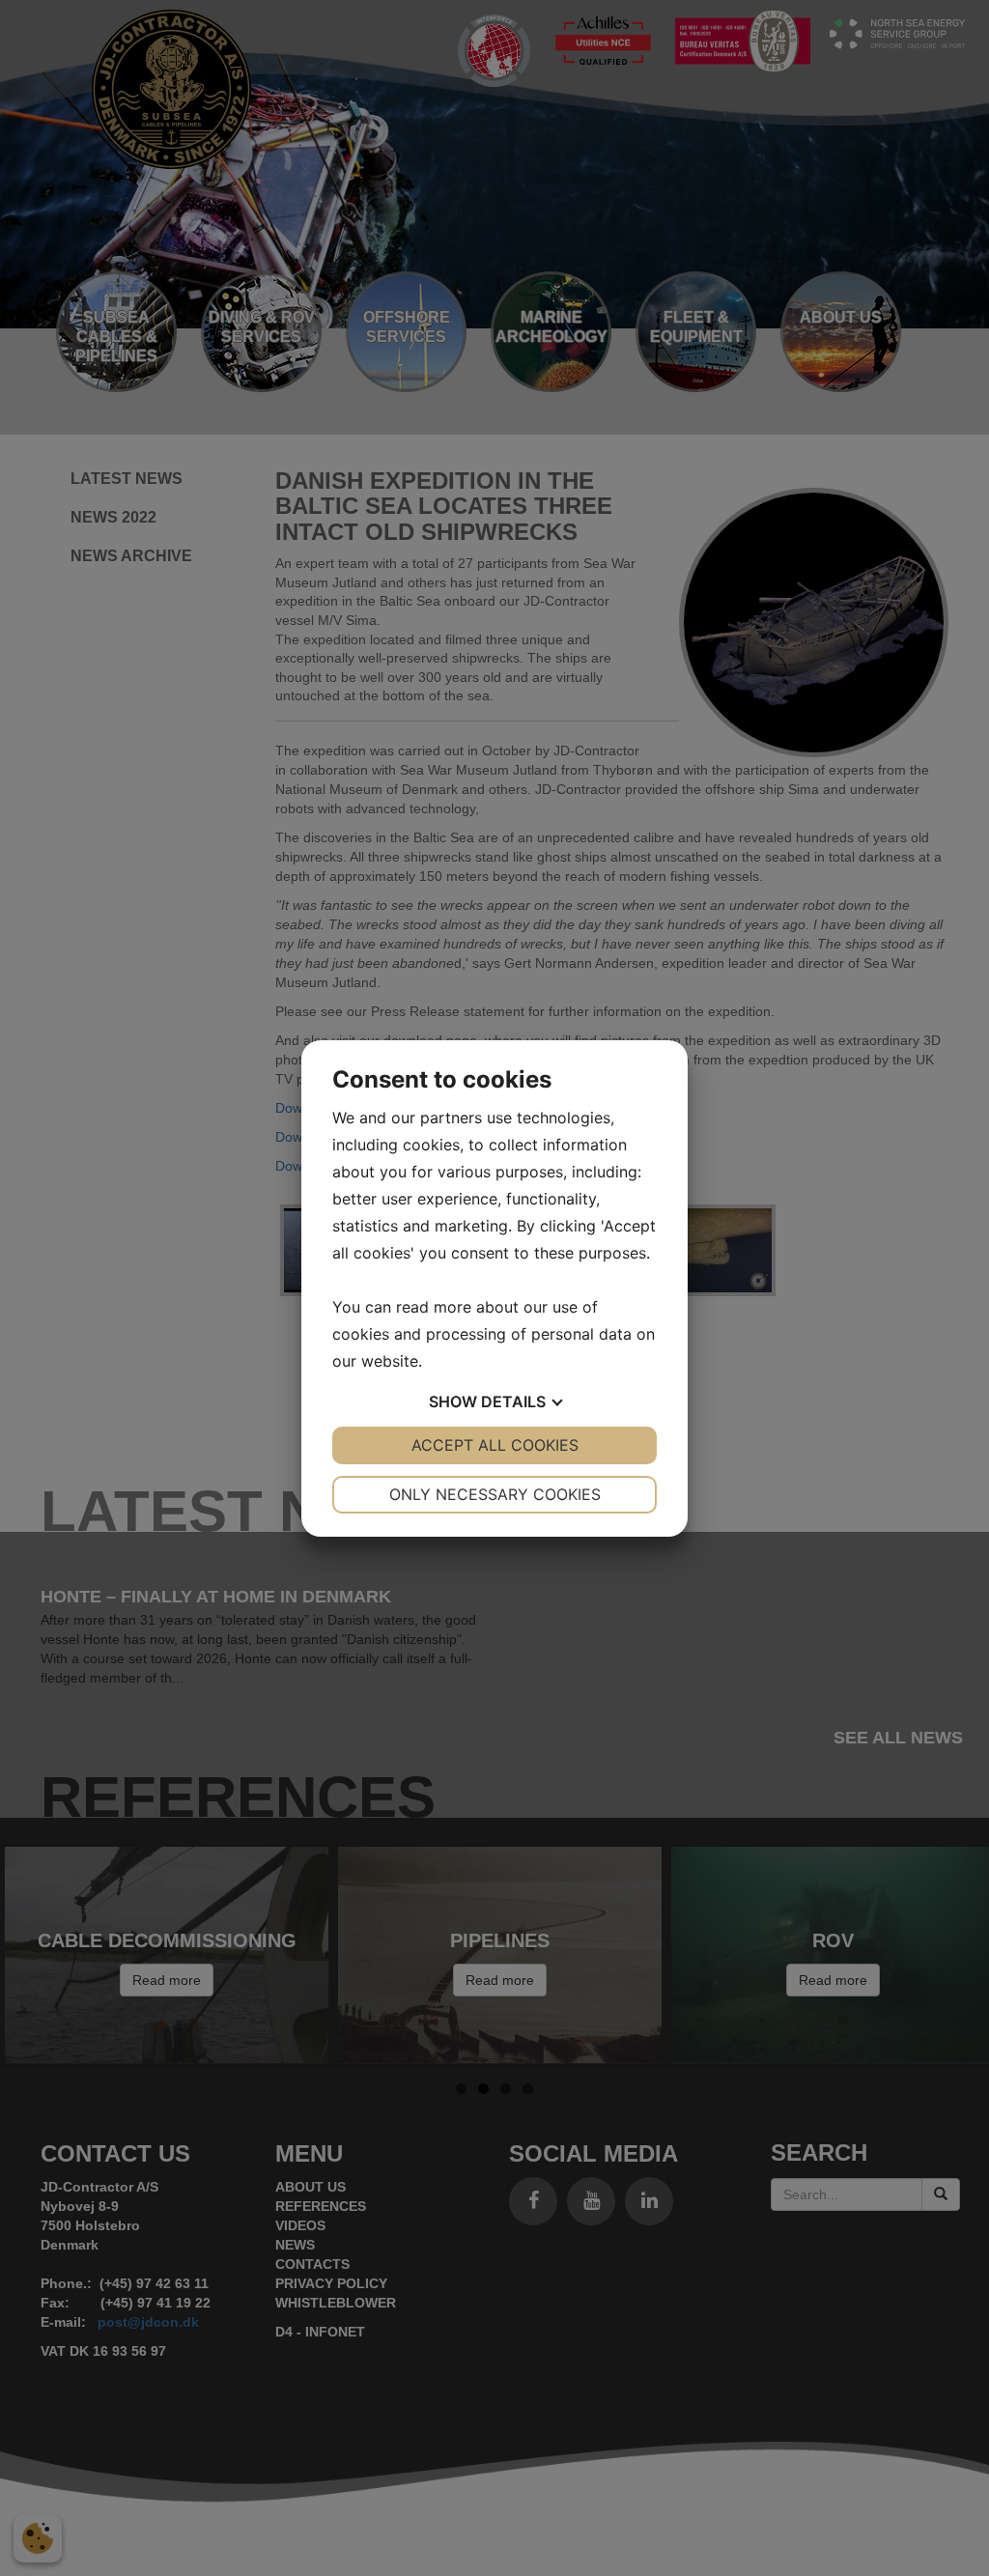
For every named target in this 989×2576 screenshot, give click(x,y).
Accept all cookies (495, 1445)
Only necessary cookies (495, 1494)
